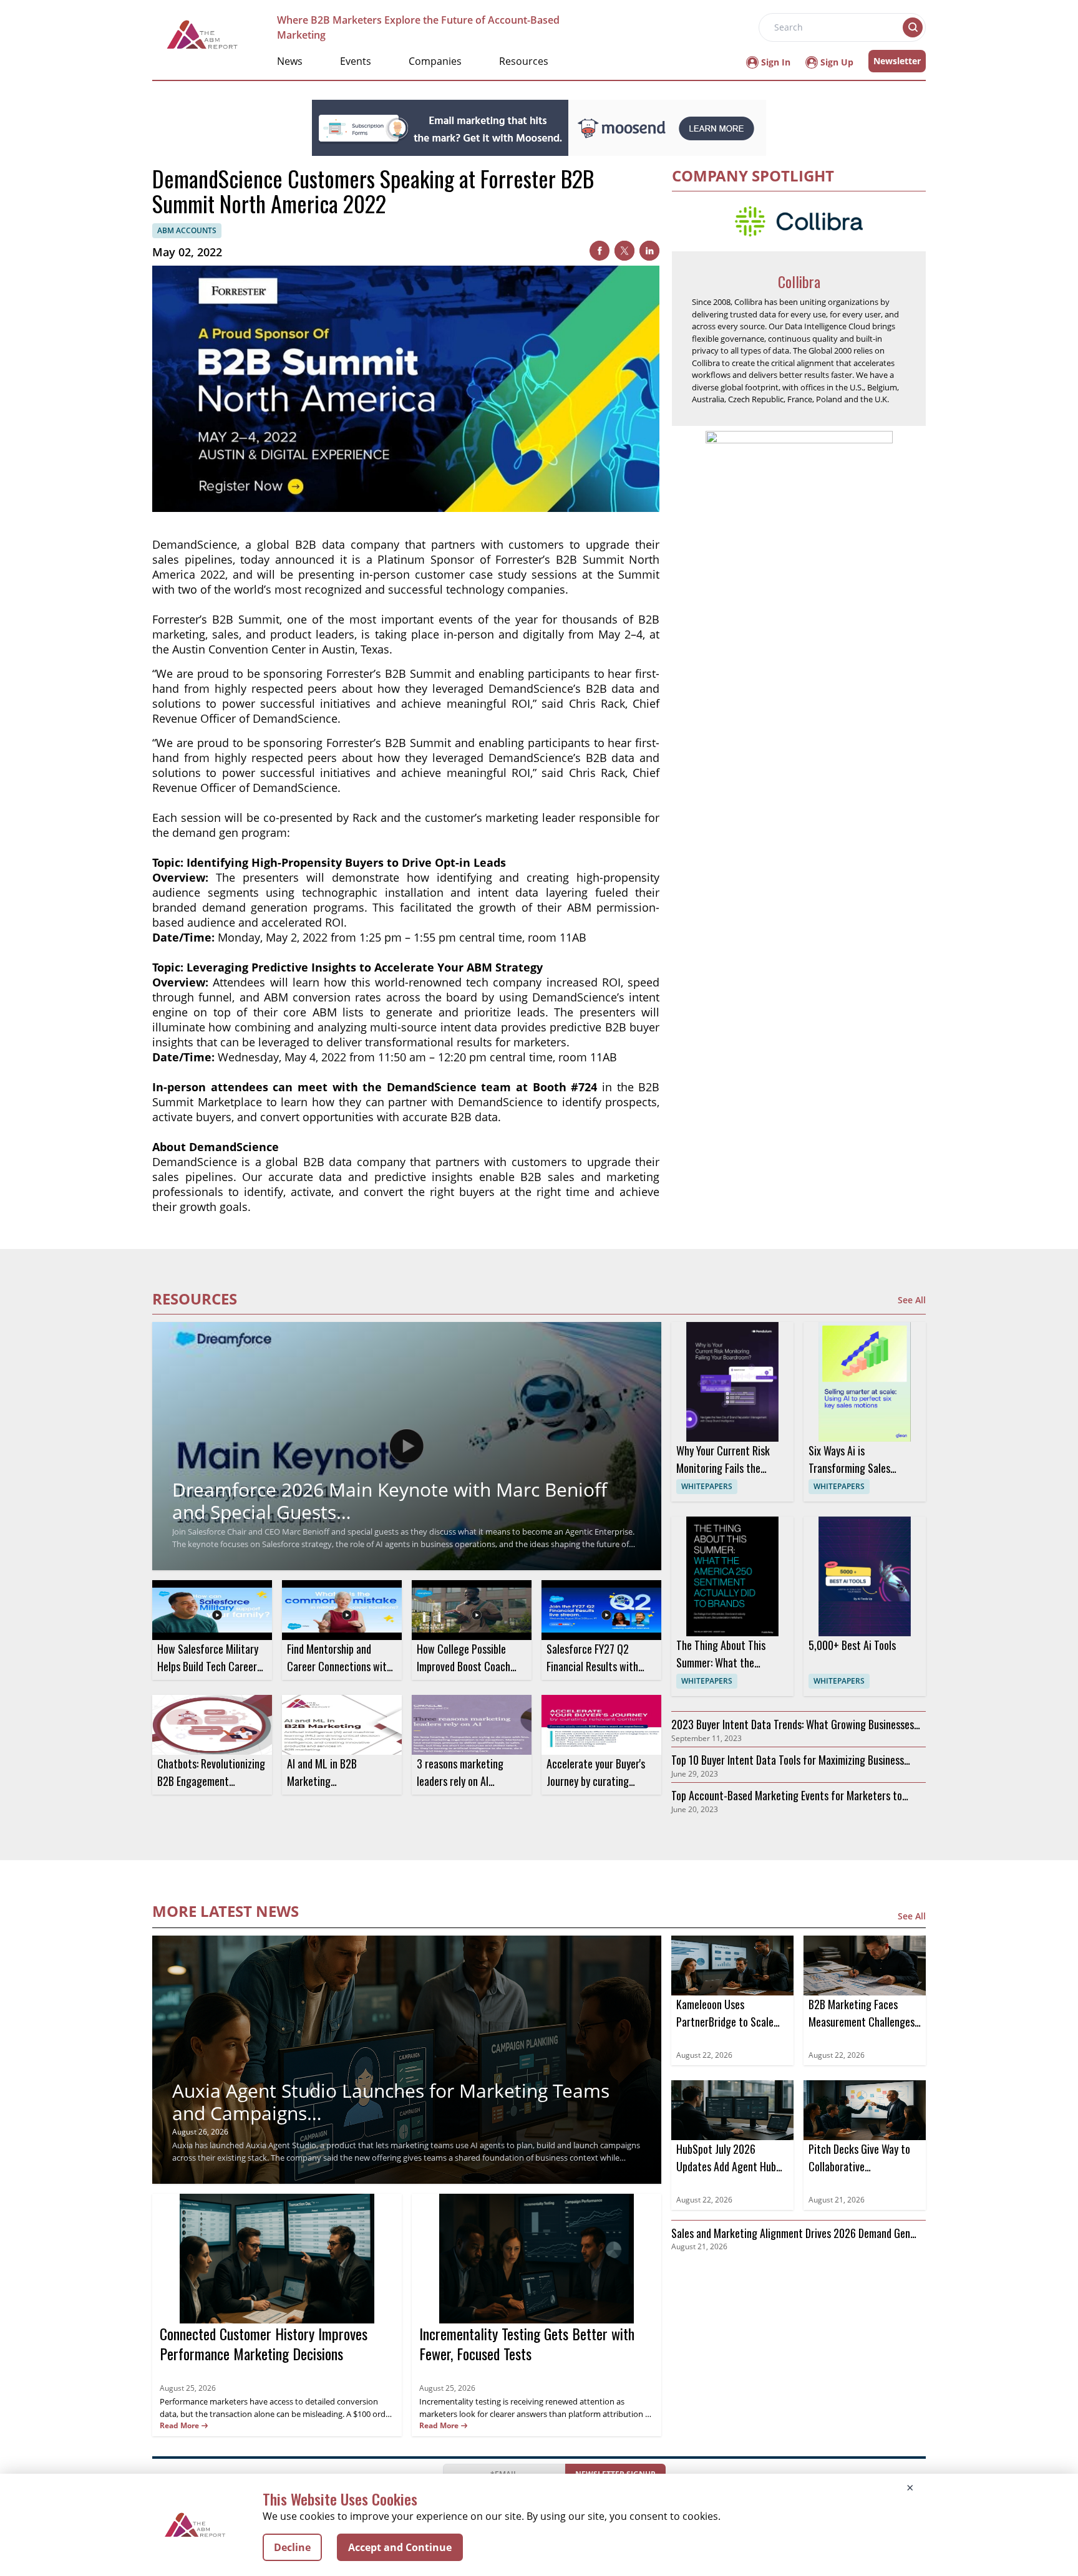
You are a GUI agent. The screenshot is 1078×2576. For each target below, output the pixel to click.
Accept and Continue (400, 2547)
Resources (524, 61)
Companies (435, 61)
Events (356, 61)
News (290, 61)
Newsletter (897, 61)
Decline (292, 2547)
